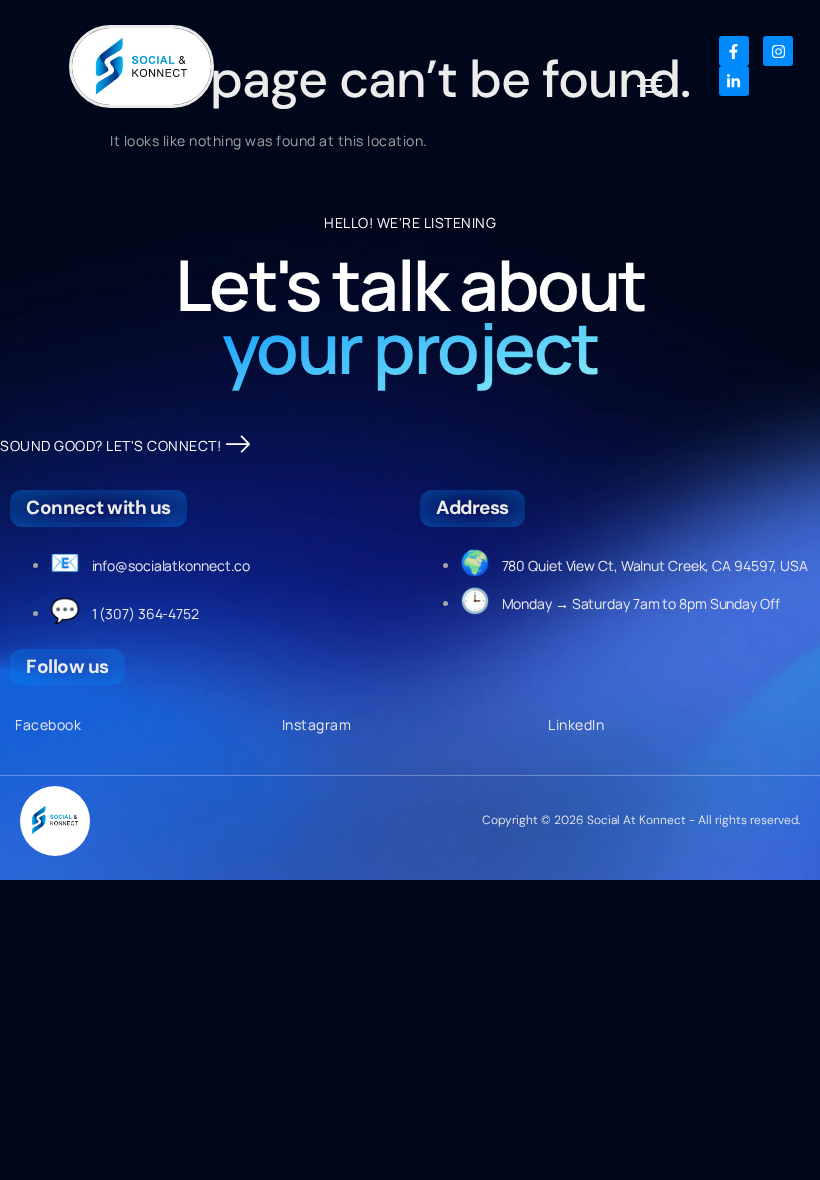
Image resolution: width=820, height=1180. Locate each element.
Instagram (317, 724)
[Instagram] (778, 51)
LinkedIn (576, 724)
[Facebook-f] (734, 51)
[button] (650, 87)
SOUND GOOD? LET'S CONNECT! (110, 445)
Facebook (48, 724)
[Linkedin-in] (734, 81)
